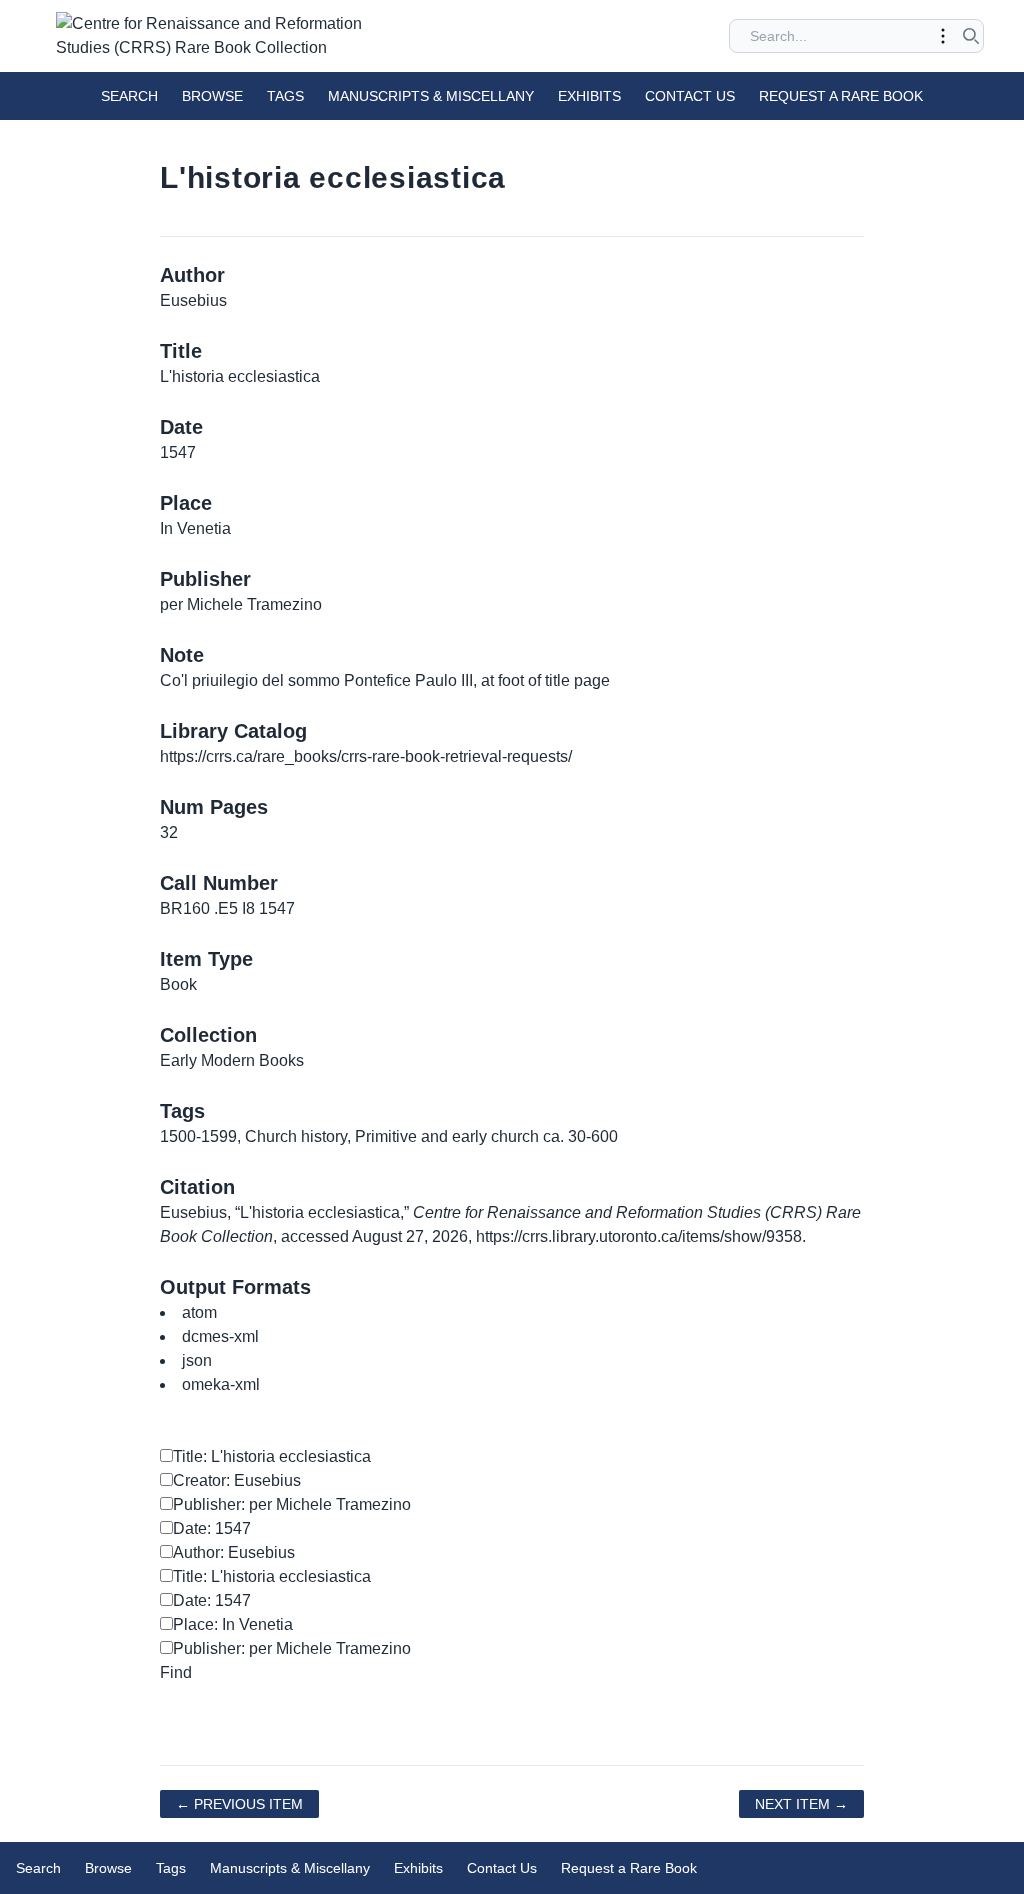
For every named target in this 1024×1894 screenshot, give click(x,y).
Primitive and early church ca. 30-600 (486, 1136)
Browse (212, 96)
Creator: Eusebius (237, 1480)
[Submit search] (971, 36)
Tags (285, 96)
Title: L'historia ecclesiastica (272, 1456)
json (197, 1360)
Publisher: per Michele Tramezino (292, 1504)
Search (129, 96)
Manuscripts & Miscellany (431, 96)
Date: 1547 (212, 1528)
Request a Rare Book (841, 96)
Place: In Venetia (233, 1624)
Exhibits (589, 96)
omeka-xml (221, 1384)
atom (199, 1312)
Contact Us (690, 96)
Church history (296, 1136)
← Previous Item (239, 1804)
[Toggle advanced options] (943, 36)
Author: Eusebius (234, 1552)
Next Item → (801, 1804)
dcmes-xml (220, 1336)
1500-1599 (198, 1136)
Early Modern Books (232, 1060)
